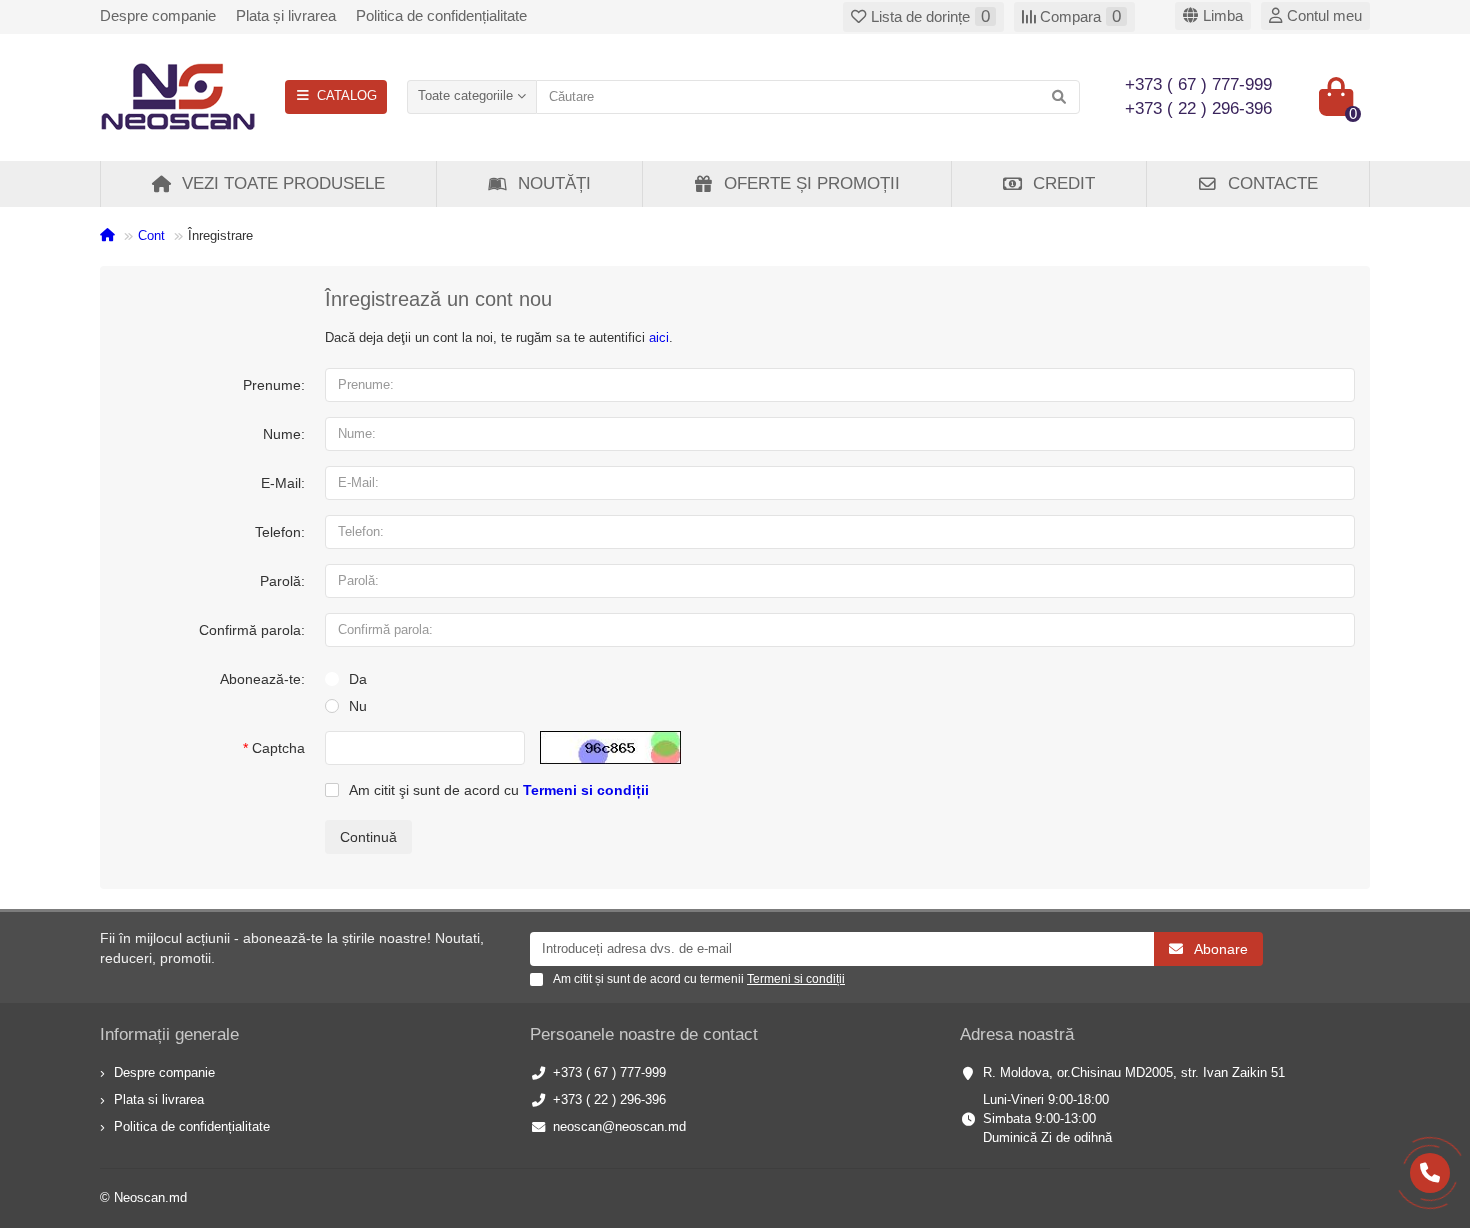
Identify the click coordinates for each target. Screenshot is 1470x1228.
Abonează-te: (262, 679)
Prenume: (274, 385)
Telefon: (280, 532)
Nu (358, 706)
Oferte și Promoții (812, 183)
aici (659, 337)
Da (358, 679)
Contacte (1273, 183)
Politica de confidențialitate (441, 15)
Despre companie (158, 15)
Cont (151, 235)
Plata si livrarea (159, 1099)
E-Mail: (283, 483)
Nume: (284, 434)
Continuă (368, 837)
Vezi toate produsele (283, 183)
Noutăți (554, 183)
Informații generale (169, 1034)
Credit (1064, 183)
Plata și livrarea (286, 15)
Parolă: (282, 581)
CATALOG (347, 95)
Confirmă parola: (252, 630)
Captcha (278, 748)
